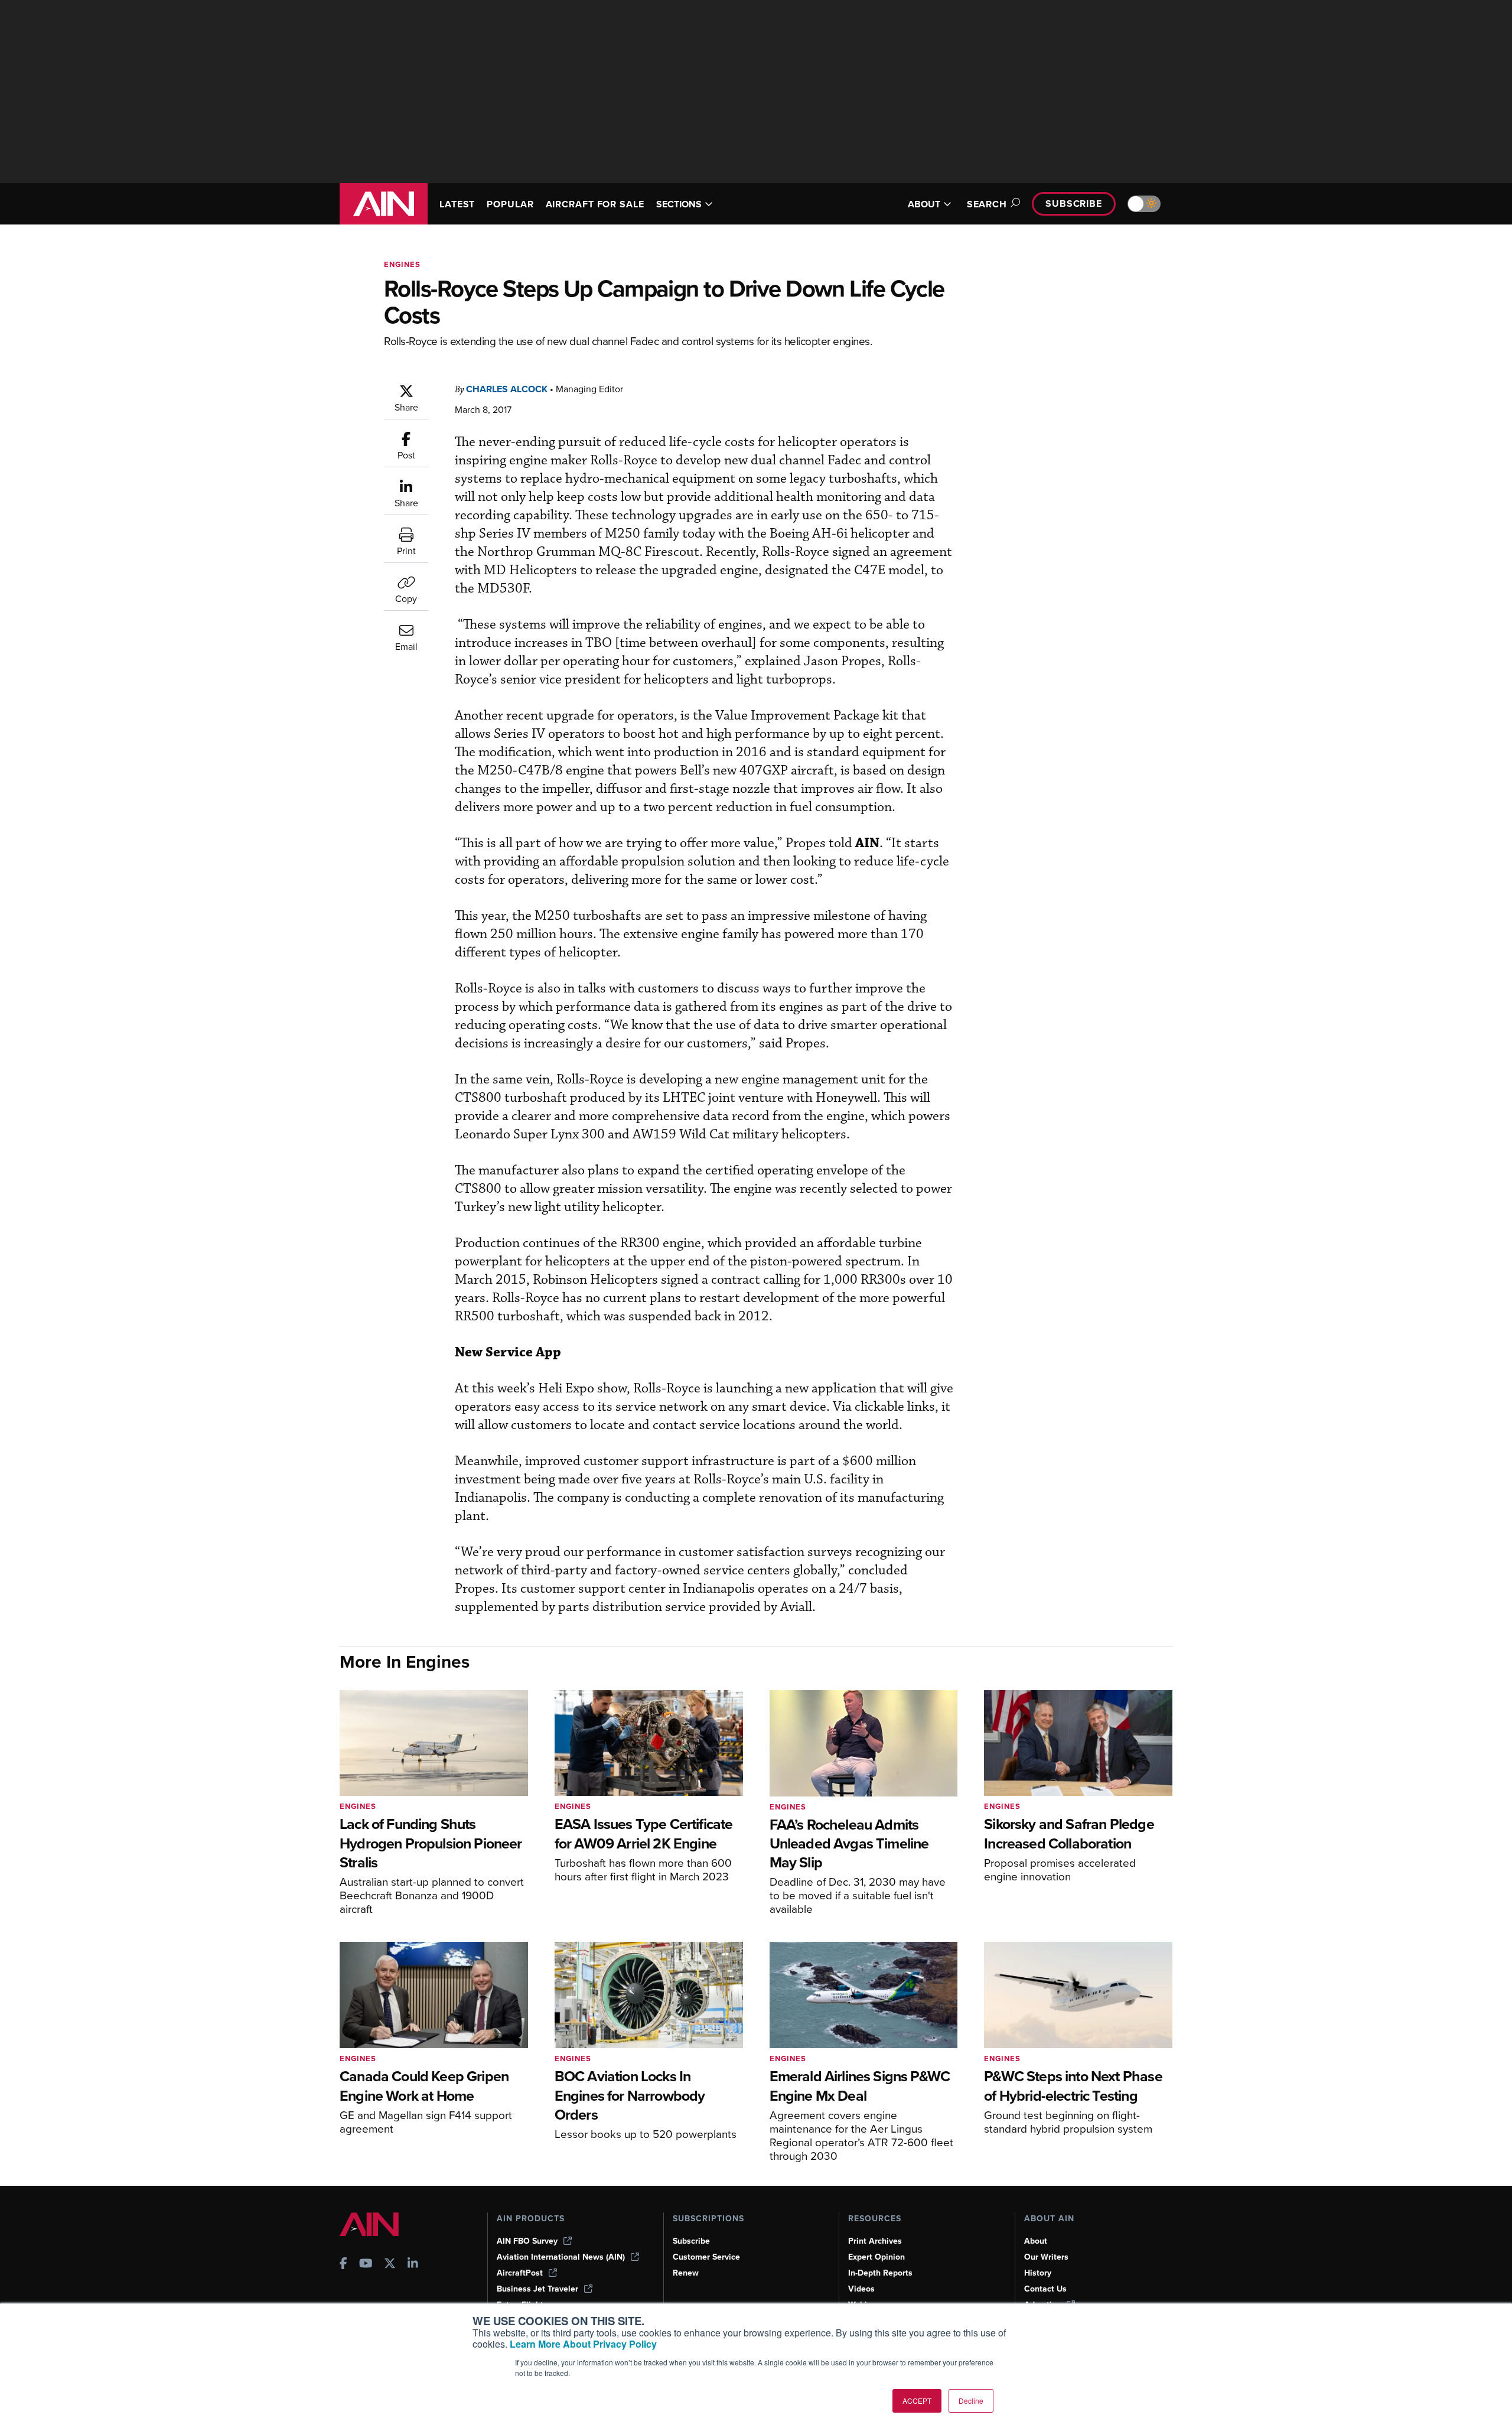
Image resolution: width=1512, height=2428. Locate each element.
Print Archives (875, 2241)
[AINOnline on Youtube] (366, 2265)
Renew (686, 2273)
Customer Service (706, 2257)
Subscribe (1074, 204)
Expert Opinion (876, 2257)
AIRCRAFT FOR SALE (595, 204)
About (1036, 2241)
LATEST (457, 204)
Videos (861, 2289)
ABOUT (924, 204)
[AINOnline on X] (390, 2265)
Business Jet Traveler (537, 2289)
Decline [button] (971, 2401)
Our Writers (1046, 2257)
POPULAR (510, 204)
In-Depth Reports (880, 2273)
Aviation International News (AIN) (561, 2257)
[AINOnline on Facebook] (343, 2265)
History (1038, 2273)
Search (987, 204)
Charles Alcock (507, 389)
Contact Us (1045, 2289)
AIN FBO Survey (527, 2241)
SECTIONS (679, 204)
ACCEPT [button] (917, 2401)
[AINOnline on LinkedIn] (413, 2265)
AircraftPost (520, 2273)
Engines (402, 264)
